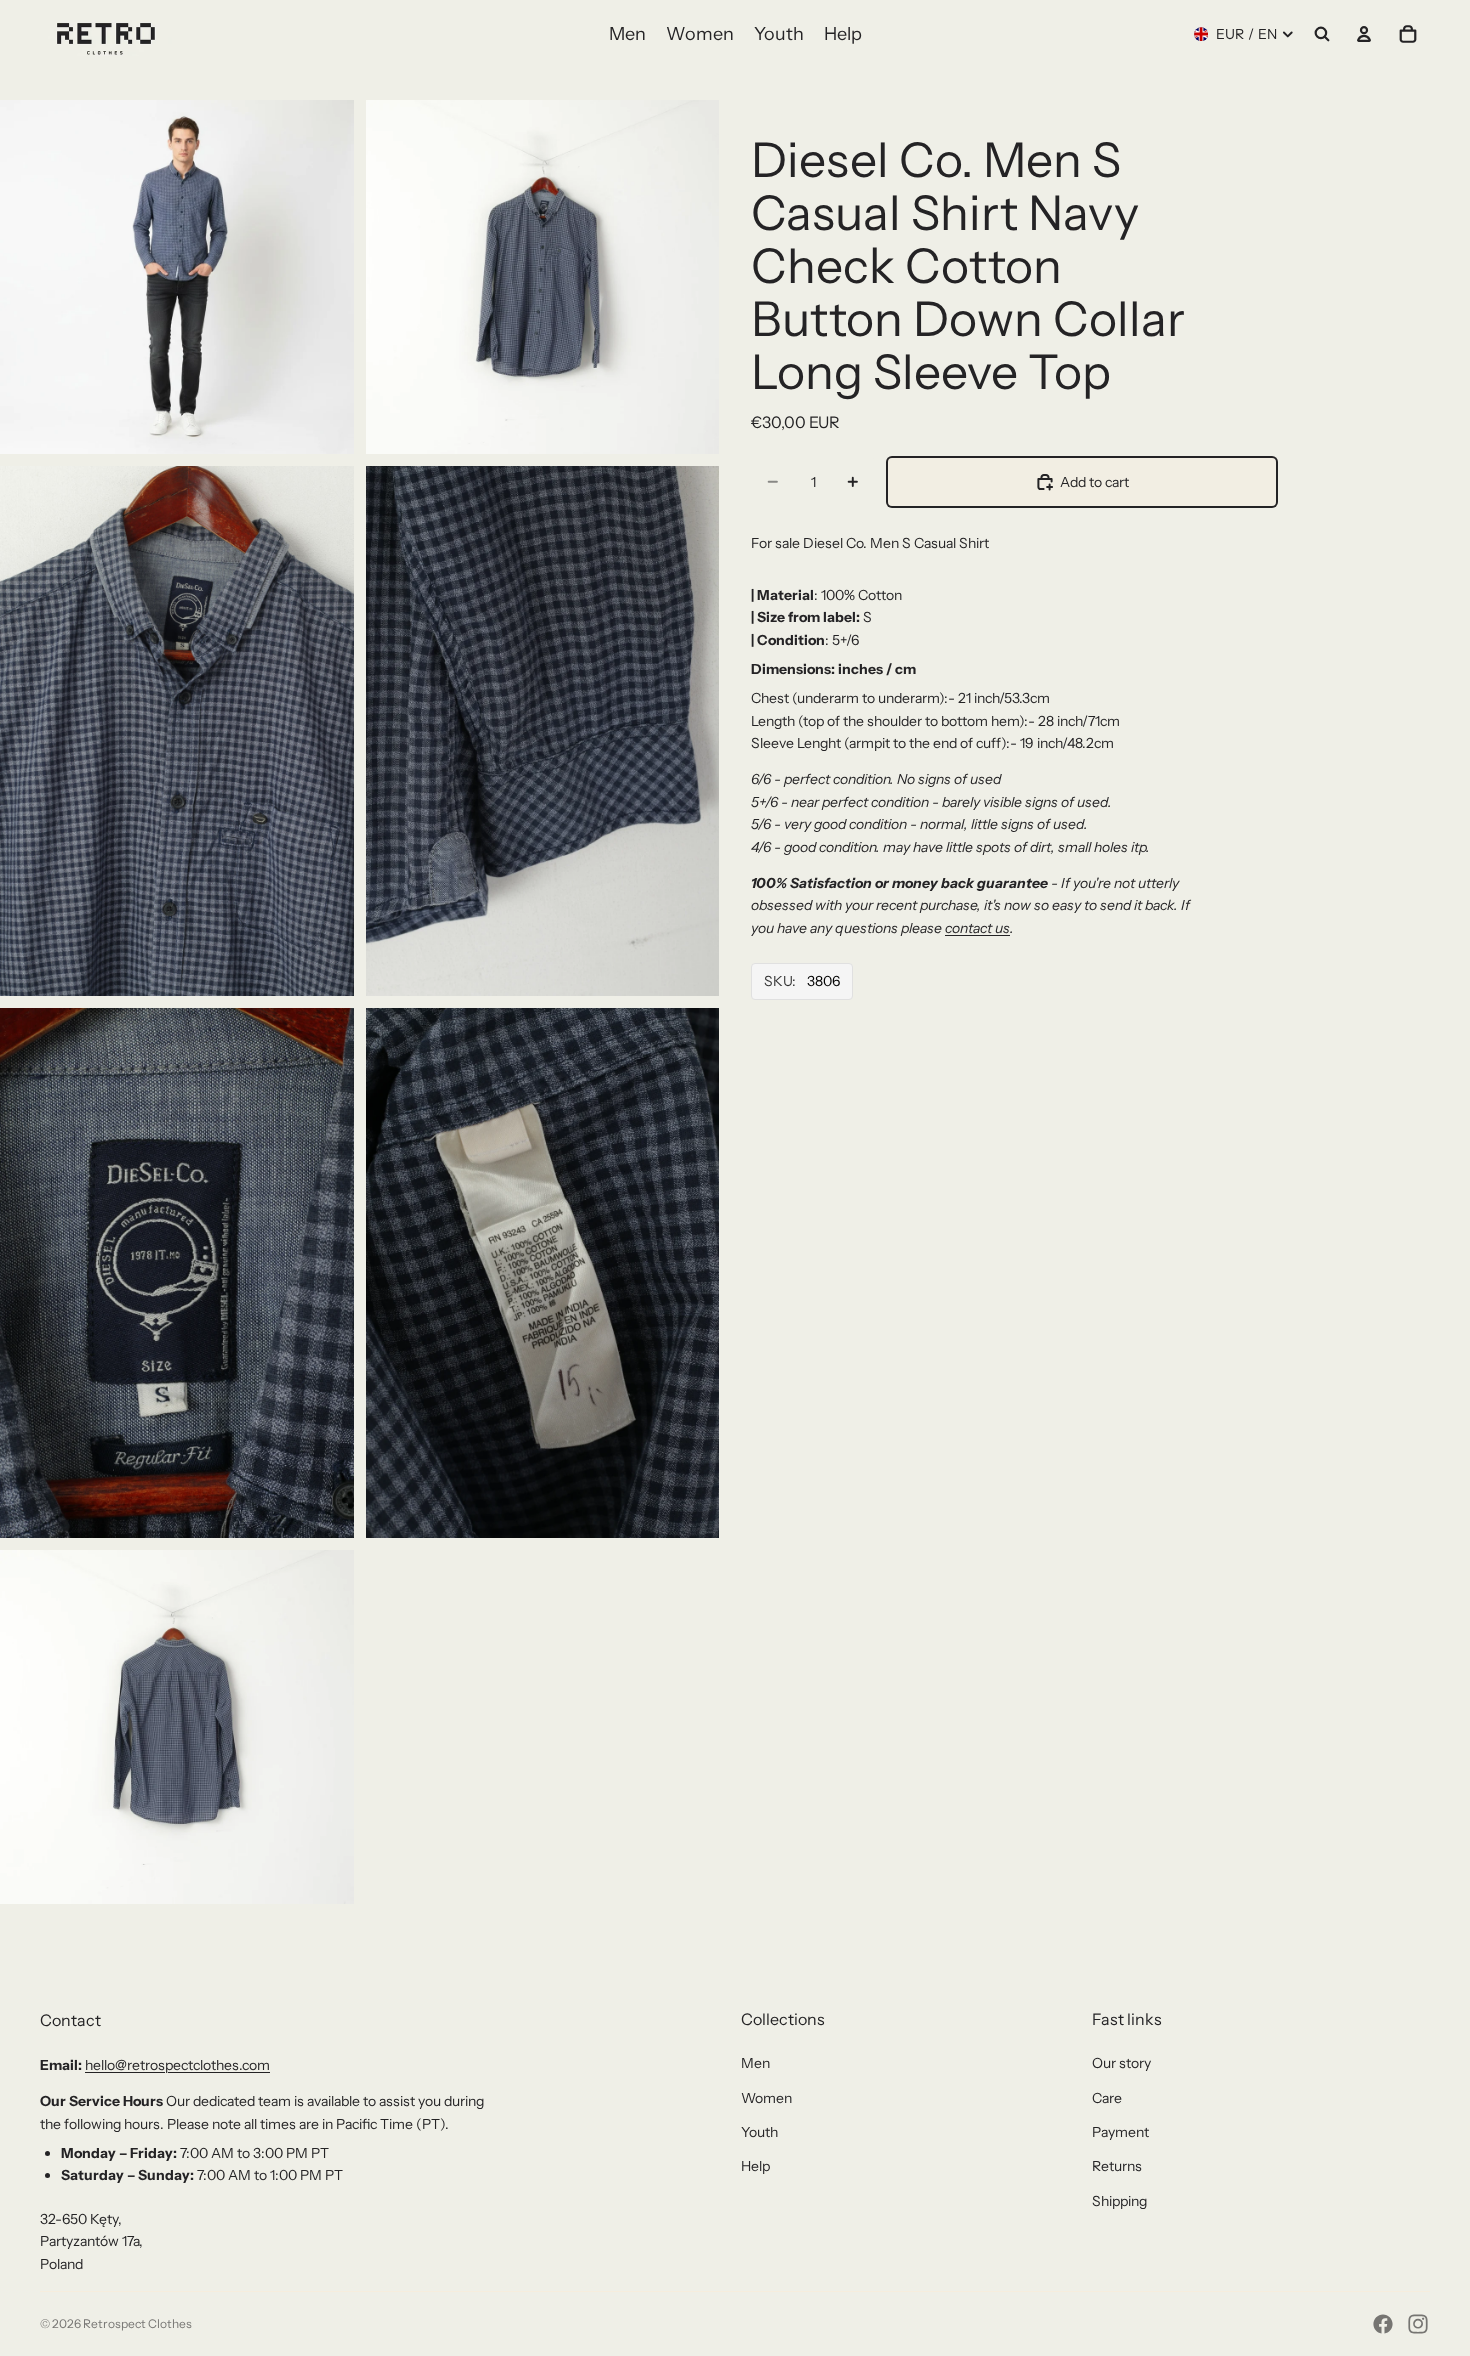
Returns (1117, 2166)
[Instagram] (1418, 2324)
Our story (1121, 2063)
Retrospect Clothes (137, 2323)
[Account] (1364, 34)
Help (755, 2166)
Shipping (1119, 2201)
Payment (1120, 2132)
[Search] (1322, 34)
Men (755, 2063)
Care (1107, 2098)
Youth (759, 2132)
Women (766, 2098)
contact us (977, 928)
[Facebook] (1383, 2324)
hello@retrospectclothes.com (177, 2065)
